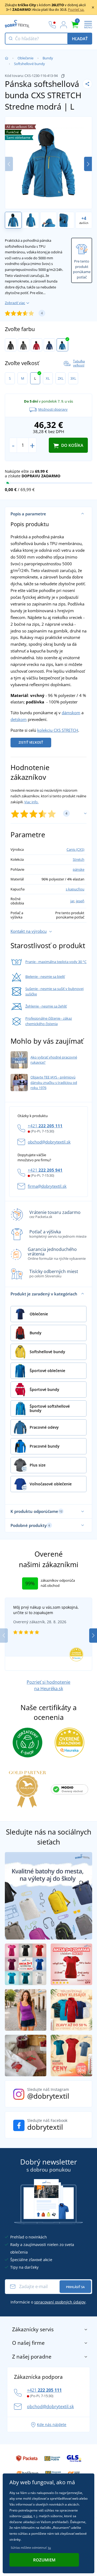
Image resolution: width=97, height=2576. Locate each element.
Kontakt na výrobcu (29, 931)
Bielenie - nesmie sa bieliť (45, 976)
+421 (45, 1126)
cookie (27, 2516)
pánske (79, 869)
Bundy (48, 58)
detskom (19, 719)
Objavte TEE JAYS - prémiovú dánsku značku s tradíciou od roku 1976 (54, 1082)
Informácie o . (48, 2302)
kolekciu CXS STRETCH (58, 730)
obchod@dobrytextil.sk (49, 1142)
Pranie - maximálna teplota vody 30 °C (56, 962)
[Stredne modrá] (62, 345)
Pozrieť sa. (76, 9)
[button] (88, 164)
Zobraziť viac (15, 303)
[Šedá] (24, 345)
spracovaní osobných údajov (60, 2302)
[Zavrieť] (93, 7)
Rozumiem (44, 2560)
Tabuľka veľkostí (79, 363)
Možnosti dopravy (53, 409)
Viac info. (31, 802)
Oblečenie (25, 58)
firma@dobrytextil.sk (47, 1186)
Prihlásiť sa (75, 2287)
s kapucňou (75, 889)
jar (72, 901)
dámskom (71, 713)
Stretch (79, 859)
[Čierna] (11, 345)
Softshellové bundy (30, 64)
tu (49, 2548)
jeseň (80, 901)
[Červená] (37, 345)
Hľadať (80, 39)
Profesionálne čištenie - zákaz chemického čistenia (49, 1021)
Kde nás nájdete (52, 2424)
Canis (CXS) (75, 849)
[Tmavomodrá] (49, 345)
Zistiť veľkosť (31, 742)
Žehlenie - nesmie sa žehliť (46, 1006)
